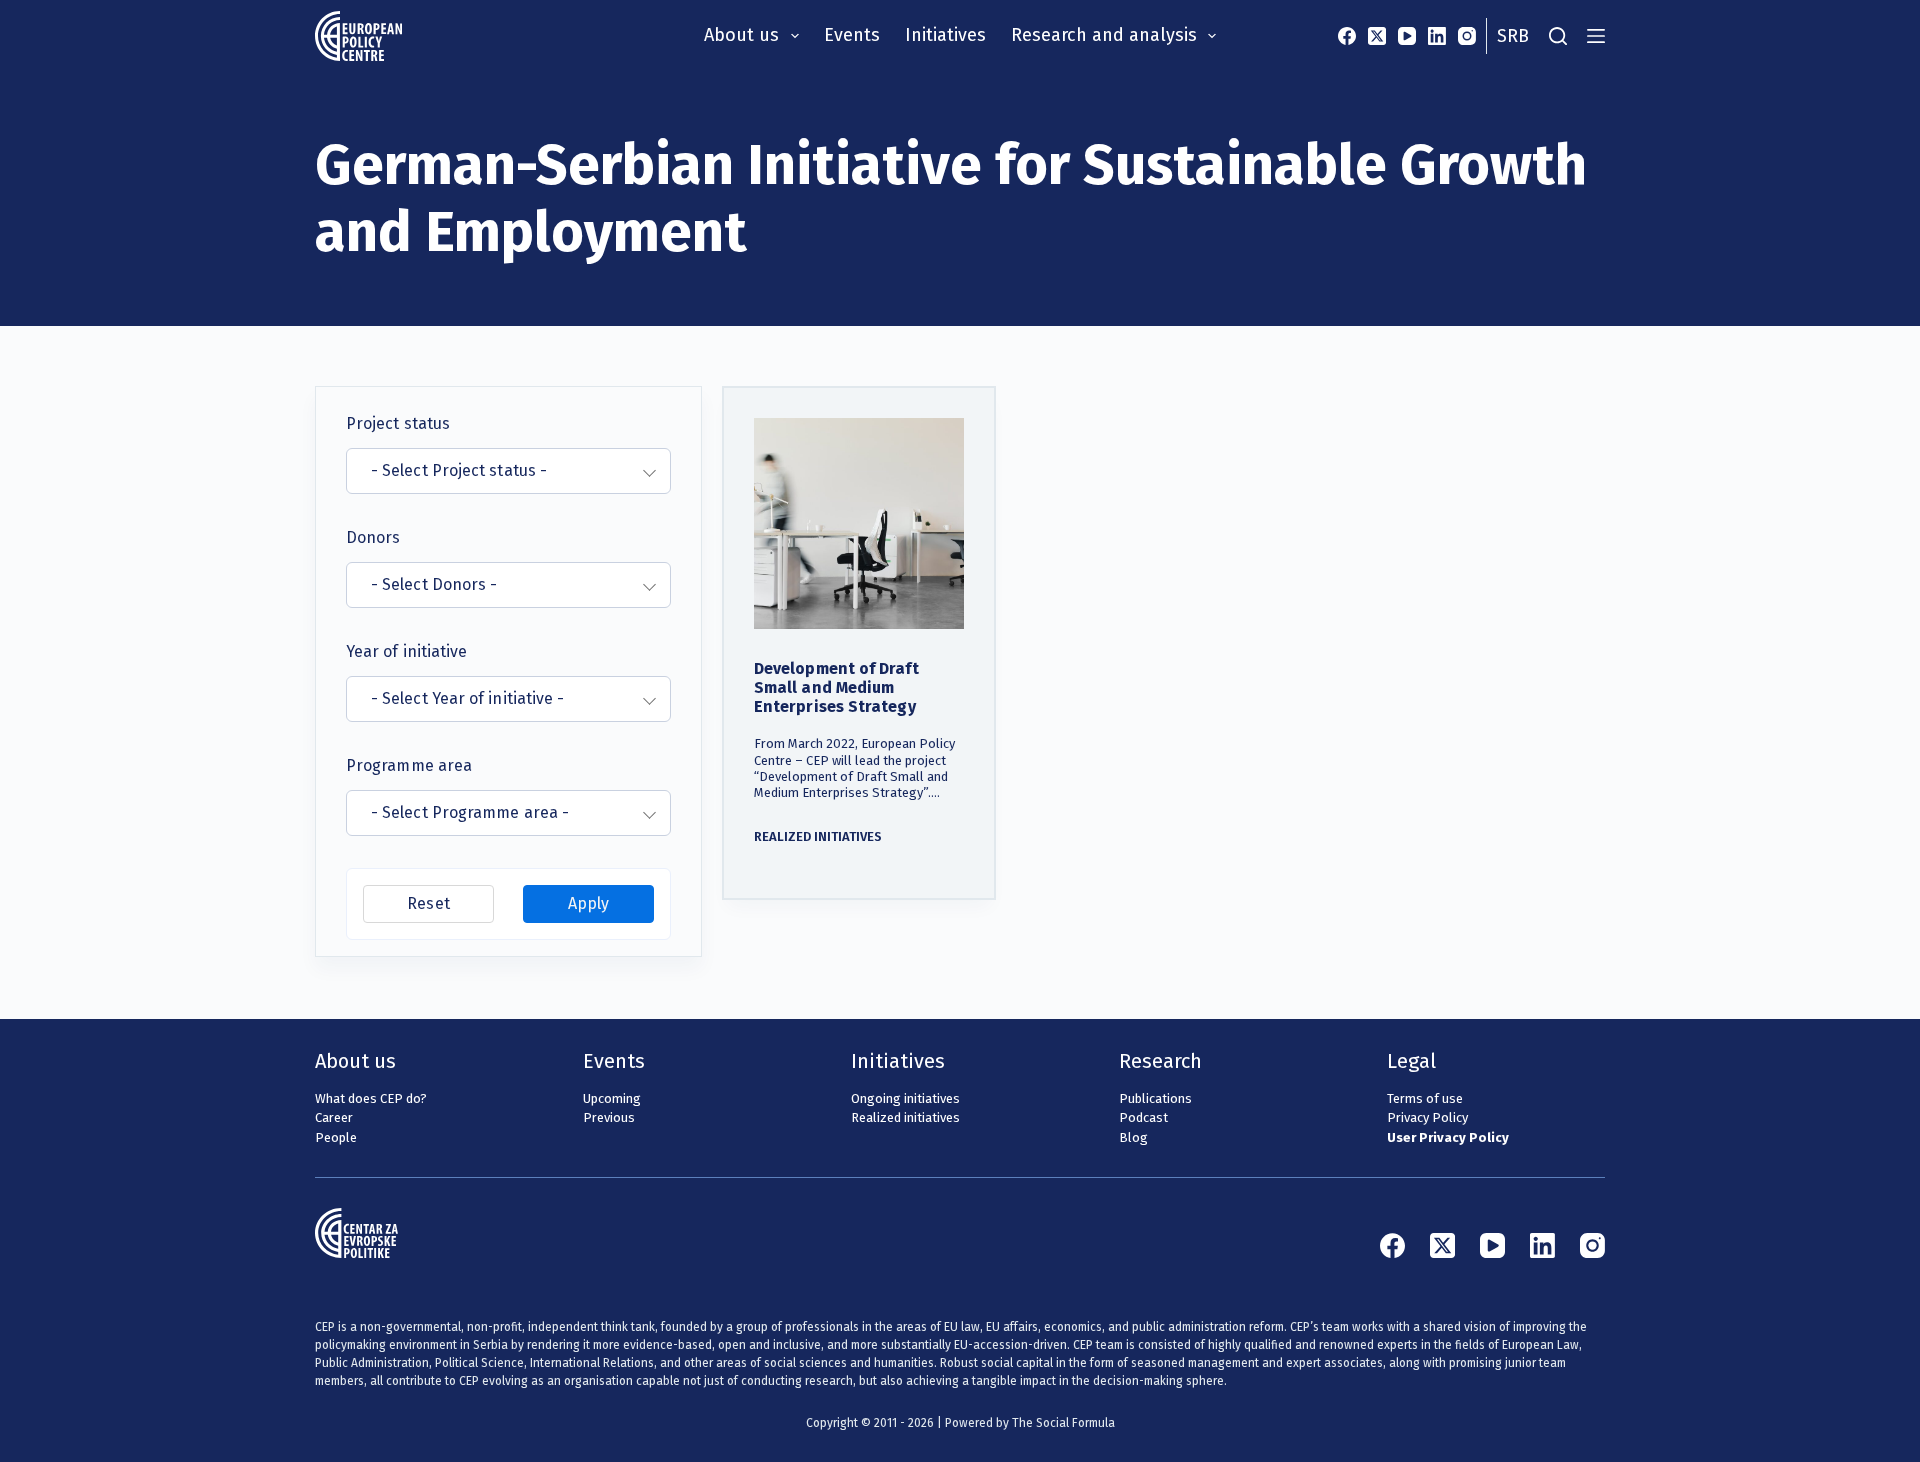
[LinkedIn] (1437, 36)
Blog (1133, 1137)
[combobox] (508, 471)
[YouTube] (1407, 36)
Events (852, 35)
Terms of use (1425, 1098)
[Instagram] (1467, 36)
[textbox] (496, 471)
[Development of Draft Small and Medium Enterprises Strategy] (859, 523)
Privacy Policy (1427, 1117)
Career (334, 1117)
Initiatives (945, 35)
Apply (588, 903)
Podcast (1143, 1117)
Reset (428, 903)
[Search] (1558, 36)
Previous (609, 1117)
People (336, 1137)
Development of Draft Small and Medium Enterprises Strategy (836, 687)
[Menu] (1596, 36)
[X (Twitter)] (1377, 36)
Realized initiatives (818, 836)
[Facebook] (1347, 36)
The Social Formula (1063, 1423)
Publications (1155, 1098)
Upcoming (612, 1098)
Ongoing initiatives (905, 1098)
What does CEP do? (371, 1098)
